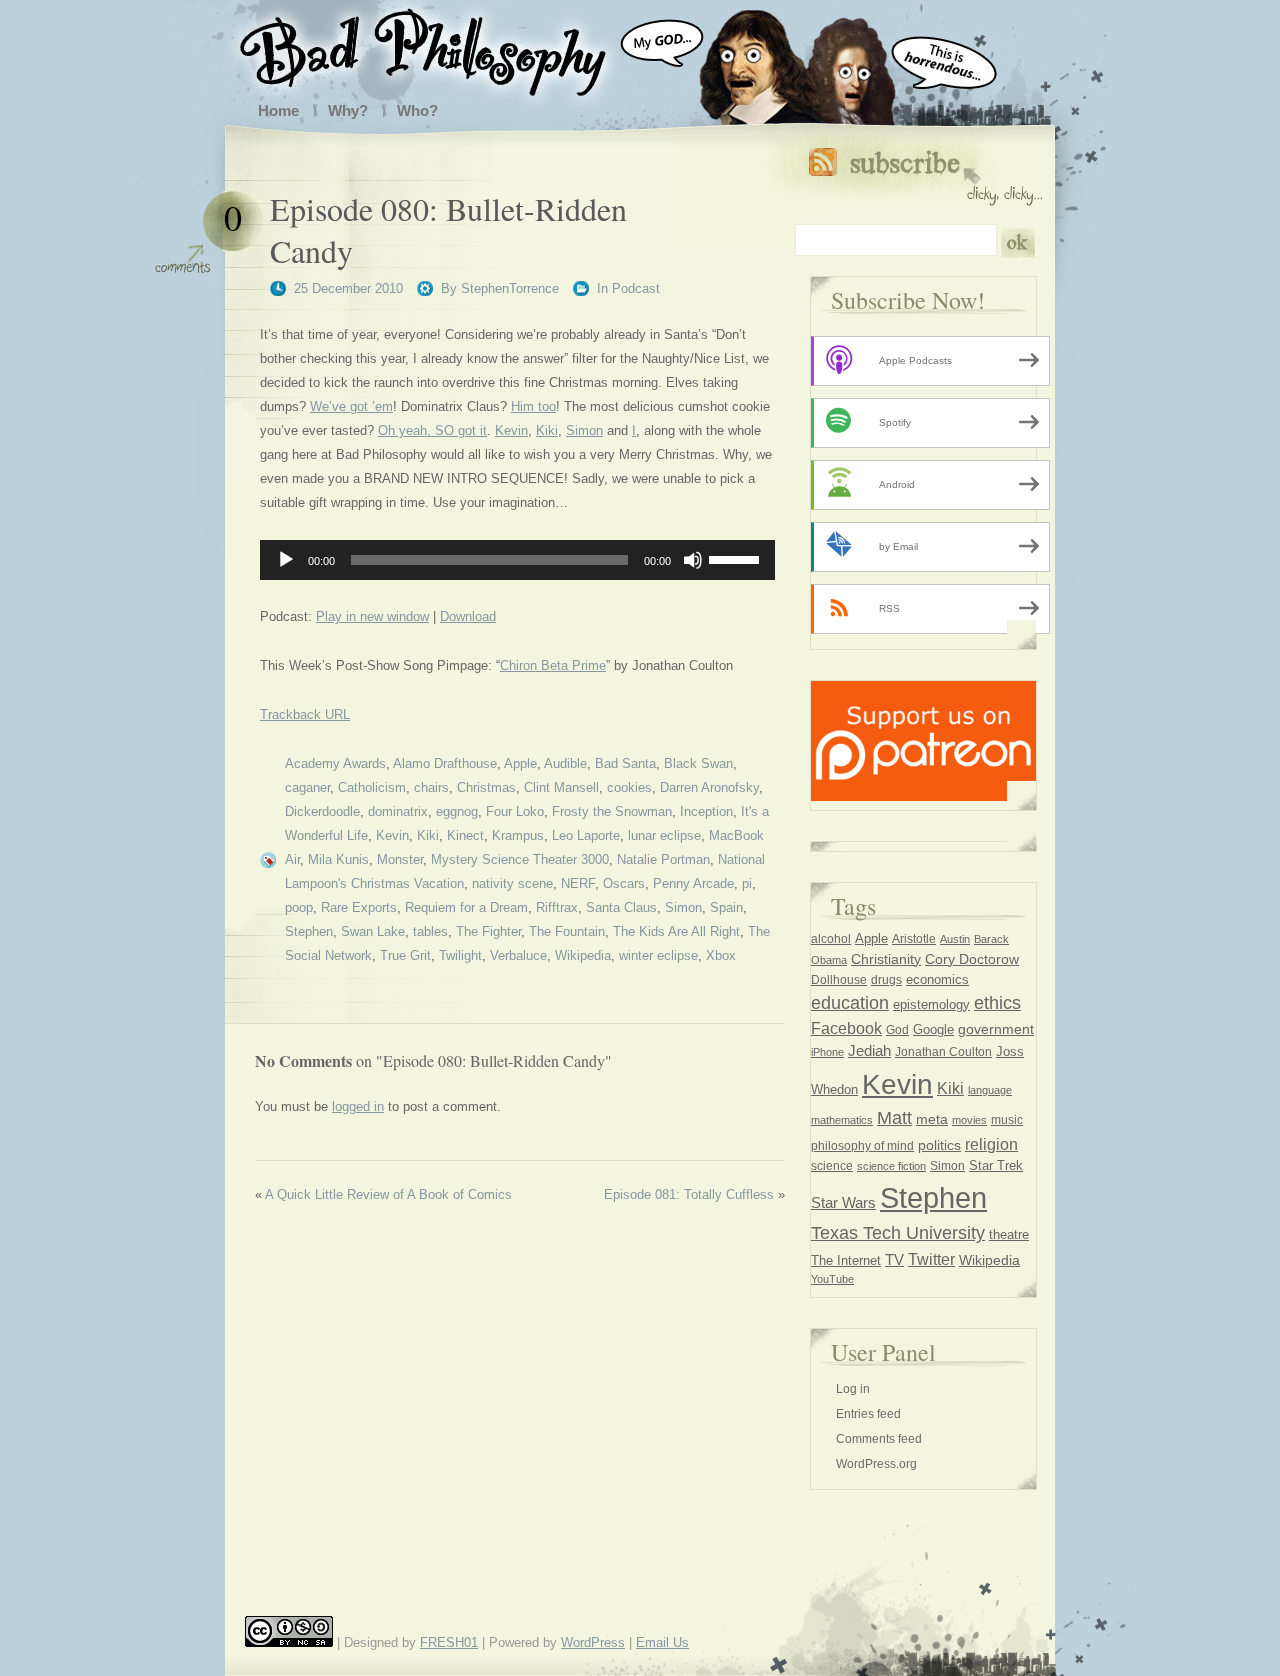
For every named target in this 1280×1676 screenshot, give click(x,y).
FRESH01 (449, 1642)
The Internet (846, 1260)
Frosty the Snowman (612, 811)
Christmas (486, 787)
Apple (520, 763)
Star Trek (996, 1165)
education (850, 1003)
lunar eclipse (664, 835)
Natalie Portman (663, 859)
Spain (726, 907)
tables (430, 931)
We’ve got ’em (351, 406)
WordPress (593, 1642)
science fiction (891, 1166)
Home (278, 110)
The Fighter (488, 931)
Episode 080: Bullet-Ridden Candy (448, 229)
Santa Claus (621, 907)
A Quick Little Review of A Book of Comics (388, 1194)
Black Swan (698, 763)
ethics (997, 1003)
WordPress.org (876, 1464)
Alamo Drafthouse (445, 763)
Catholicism (372, 787)
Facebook (846, 1028)
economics (937, 979)
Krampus (518, 835)
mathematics (842, 1120)
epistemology (931, 1005)
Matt (894, 1118)
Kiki (547, 430)
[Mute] (693, 560)
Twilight (460, 955)
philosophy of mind (862, 1146)
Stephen (309, 931)
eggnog (457, 811)
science (832, 1166)
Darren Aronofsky (709, 787)
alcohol (831, 939)
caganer (307, 787)
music (1007, 1120)
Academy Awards (335, 763)
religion (991, 1144)
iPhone (827, 1052)
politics (939, 1145)
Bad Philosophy (443, 48)
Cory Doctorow (972, 959)
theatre (1009, 1234)
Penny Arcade (693, 883)
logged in (358, 1106)
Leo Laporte (586, 835)
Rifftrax (557, 907)
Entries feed (868, 1414)
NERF (578, 883)
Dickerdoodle (322, 811)
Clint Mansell (561, 787)
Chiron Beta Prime (553, 665)
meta (932, 1119)
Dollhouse (839, 980)
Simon (584, 430)
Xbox (721, 955)
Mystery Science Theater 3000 (520, 859)
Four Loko (515, 811)
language (990, 1090)
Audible (565, 763)
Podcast (636, 288)
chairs (431, 787)
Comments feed (879, 1439)
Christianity (886, 959)
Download (468, 616)
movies (969, 1120)
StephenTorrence (510, 288)
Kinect (465, 835)
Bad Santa (625, 763)
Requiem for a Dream (466, 907)
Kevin (511, 430)
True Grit (405, 955)
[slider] (737, 558)
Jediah (869, 1051)
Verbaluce (518, 955)
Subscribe (925, 172)
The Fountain (567, 931)
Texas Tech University (898, 1233)
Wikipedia (583, 955)
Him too (533, 406)
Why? (348, 110)
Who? (417, 110)
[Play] (286, 560)
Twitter (931, 1259)
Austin (955, 939)
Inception (706, 811)
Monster (400, 859)
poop (299, 907)
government (996, 1029)
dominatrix (398, 811)
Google (933, 1030)
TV (894, 1259)
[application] (517, 560)
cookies (629, 787)
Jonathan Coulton (943, 1052)
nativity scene (512, 883)
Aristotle (914, 939)
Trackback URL (305, 714)
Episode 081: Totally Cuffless (689, 1194)
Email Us (662, 1642)
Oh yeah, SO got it (432, 430)
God (897, 1030)
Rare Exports (359, 907)
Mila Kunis (338, 859)
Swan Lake (373, 931)
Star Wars (843, 1203)
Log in (853, 1389)
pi (747, 883)
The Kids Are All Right (676, 931)
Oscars (624, 883)
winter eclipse (658, 955)
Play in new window (372, 616)
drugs (886, 980)
